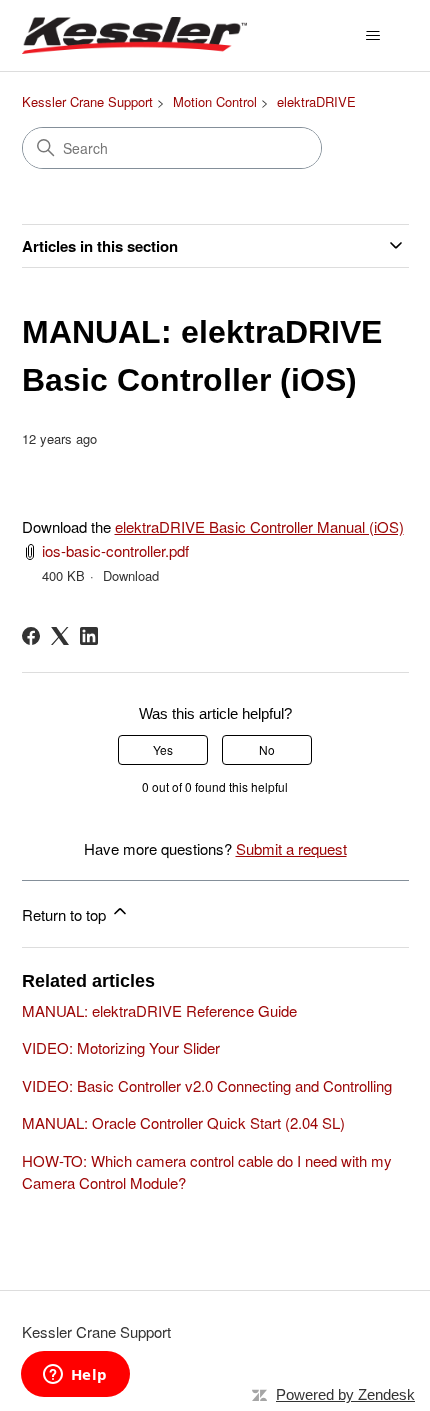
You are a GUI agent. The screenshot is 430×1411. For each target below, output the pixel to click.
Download (131, 575)
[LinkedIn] (89, 636)
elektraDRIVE (316, 101)
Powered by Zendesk (345, 1394)
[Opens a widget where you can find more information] (75, 1376)
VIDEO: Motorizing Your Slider (121, 1047)
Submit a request (291, 848)
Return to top (66, 914)
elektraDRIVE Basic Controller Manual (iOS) (259, 526)
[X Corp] (60, 636)
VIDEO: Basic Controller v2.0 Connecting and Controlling (207, 1085)
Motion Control (215, 101)
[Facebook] (31, 636)
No (267, 749)
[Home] (134, 35)
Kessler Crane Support (87, 101)
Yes (163, 749)
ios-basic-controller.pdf (115, 550)
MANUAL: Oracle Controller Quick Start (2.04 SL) (183, 1122)
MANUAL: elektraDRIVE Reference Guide (159, 1010)
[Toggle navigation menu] (373, 36)
